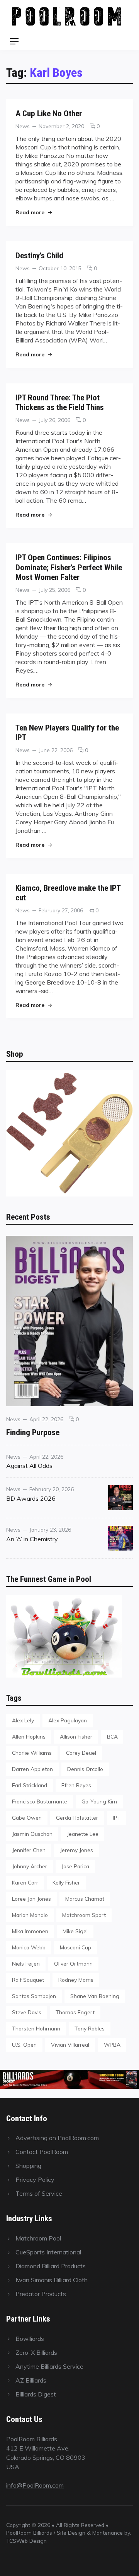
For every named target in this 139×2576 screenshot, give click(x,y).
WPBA (112, 2045)
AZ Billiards (31, 2380)
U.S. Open (24, 2045)
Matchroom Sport (84, 1915)
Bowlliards (30, 2339)
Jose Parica (75, 1866)
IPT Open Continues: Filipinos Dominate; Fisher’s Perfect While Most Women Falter (69, 567)
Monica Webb (29, 1947)
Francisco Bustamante (40, 1801)
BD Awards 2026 (31, 1498)
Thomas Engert (75, 2012)
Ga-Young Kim (99, 1801)
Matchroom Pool (38, 2238)
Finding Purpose (33, 1432)
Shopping (28, 2166)
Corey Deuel (81, 1753)
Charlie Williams (32, 1753)
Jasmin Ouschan (32, 1834)
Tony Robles (90, 2028)
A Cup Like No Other (49, 113)
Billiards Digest (36, 2394)
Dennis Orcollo (85, 1769)
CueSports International (48, 2252)
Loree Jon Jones (31, 1899)
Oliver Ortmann (73, 1963)
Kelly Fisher (66, 1882)
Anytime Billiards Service (49, 2366)
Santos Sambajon (34, 1996)
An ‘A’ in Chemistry (32, 1539)
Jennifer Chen (29, 1850)
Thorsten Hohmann (36, 2028)
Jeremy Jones (76, 1850)
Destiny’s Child (39, 255)
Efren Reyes (76, 1785)
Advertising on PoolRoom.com (57, 2138)
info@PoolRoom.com (35, 2485)
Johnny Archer (30, 1866)
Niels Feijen (26, 1963)
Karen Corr (25, 1882)
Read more (34, 212)
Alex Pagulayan (68, 1720)
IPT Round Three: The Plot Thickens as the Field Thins (60, 402)
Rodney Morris (76, 1980)
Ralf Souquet (28, 1980)
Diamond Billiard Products (51, 2266)
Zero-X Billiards (36, 2352)
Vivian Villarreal (70, 2045)
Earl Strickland (30, 1785)
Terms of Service (39, 2193)
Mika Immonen (30, 1931)
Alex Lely (23, 1720)
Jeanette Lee (83, 1834)
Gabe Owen (27, 1818)
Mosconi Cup (75, 1947)
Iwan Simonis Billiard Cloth (52, 2280)
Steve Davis (27, 2012)
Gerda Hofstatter (77, 1818)
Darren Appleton (32, 1769)
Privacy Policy (35, 2179)
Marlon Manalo (30, 1915)
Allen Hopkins (29, 1736)
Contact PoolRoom (42, 2152)
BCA (112, 1736)
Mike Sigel (75, 1931)
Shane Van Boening (95, 1996)
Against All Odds (29, 1466)
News (23, 126)
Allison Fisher (76, 1736)
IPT (117, 1818)
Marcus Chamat (85, 1899)
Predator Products (41, 2294)
